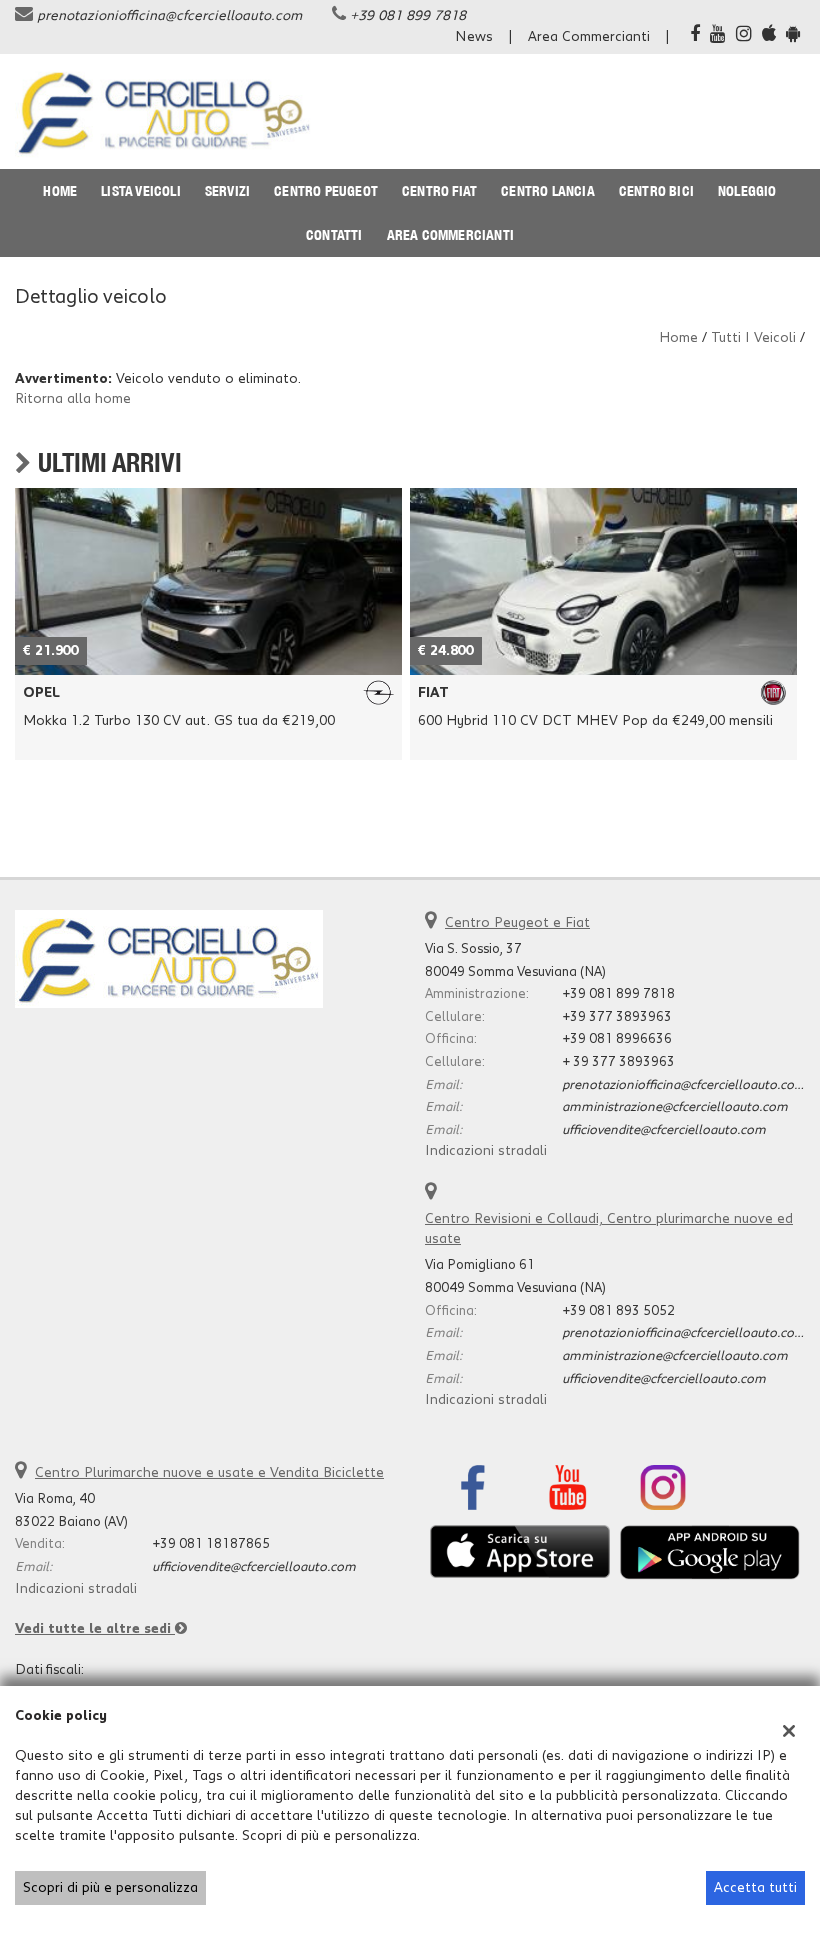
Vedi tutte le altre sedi (95, 1629)
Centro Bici (656, 191)
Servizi (227, 191)
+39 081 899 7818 (408, 16)
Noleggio (747, 191)
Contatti (334, 235)
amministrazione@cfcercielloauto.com (675, 1107)
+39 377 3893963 (617, 1017)
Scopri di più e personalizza (110, 1888)
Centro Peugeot (326, 191)
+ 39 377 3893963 (618, 1062)
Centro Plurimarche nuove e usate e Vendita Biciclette (209, 1473)
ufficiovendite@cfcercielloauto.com (664, 1130)
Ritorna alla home (73, 399)
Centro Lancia (548, 191)
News (474, 37)
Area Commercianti (589, 37)
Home (60, 191)
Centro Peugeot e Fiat (517, 923)
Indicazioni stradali (486, 1151)
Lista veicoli (141, 191)
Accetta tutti (755, 1888)
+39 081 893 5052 (618, 1311)
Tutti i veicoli (753, 338)
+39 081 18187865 (211, 1544)
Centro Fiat (439, 191)
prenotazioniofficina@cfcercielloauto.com (169, 16)
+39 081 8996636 (617, 1039)
